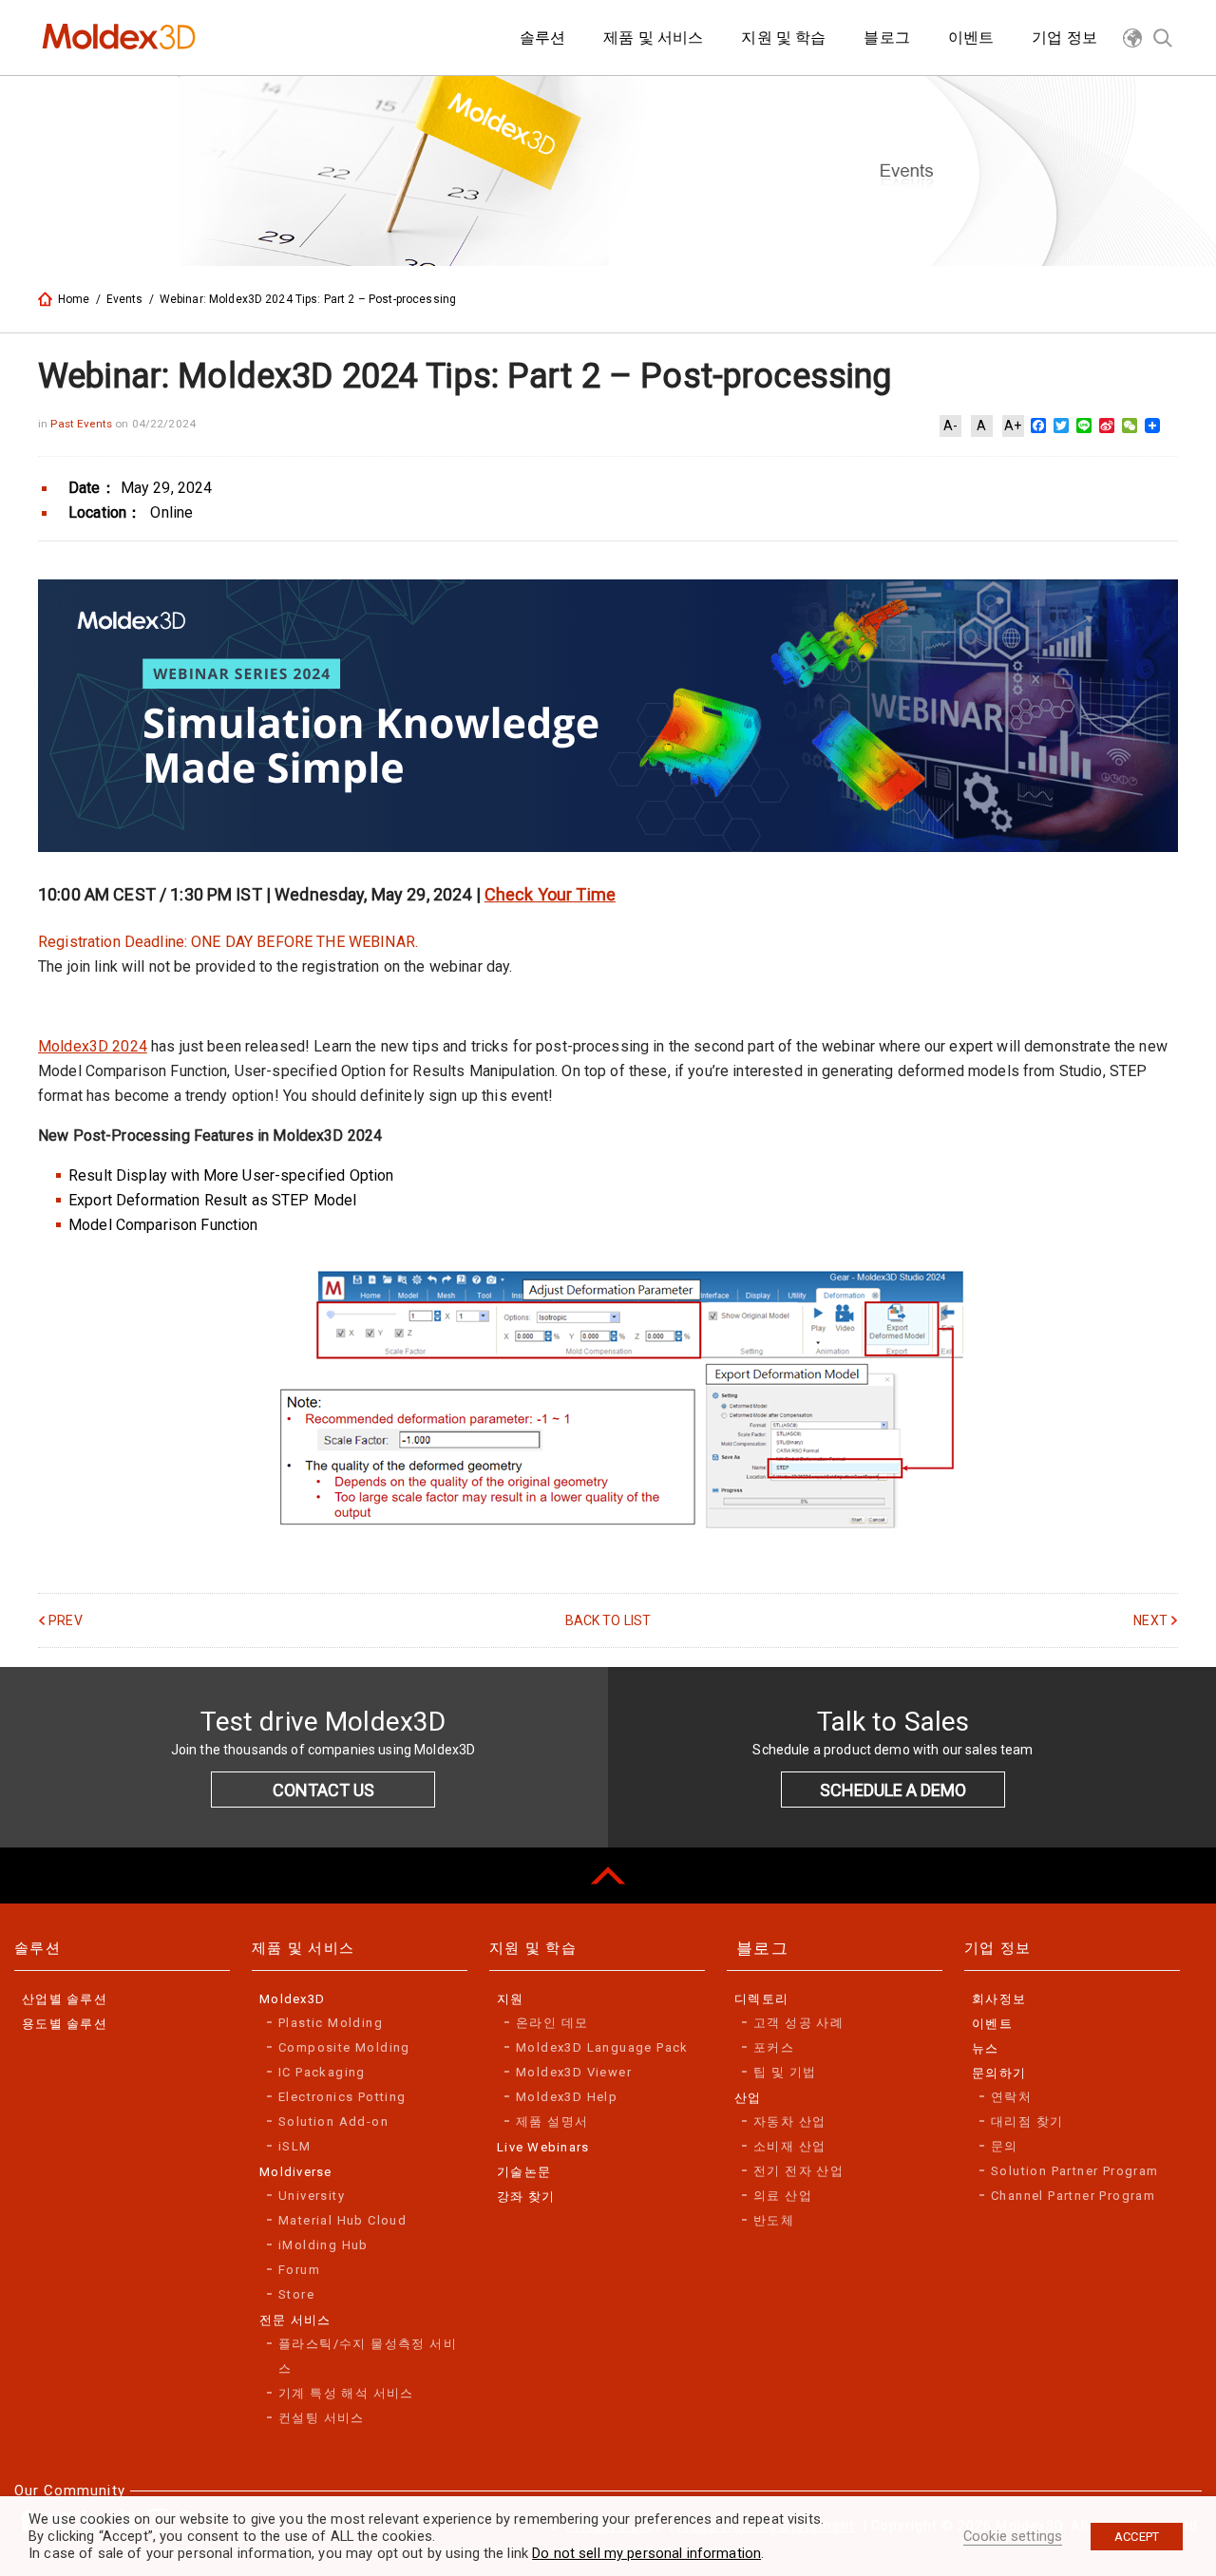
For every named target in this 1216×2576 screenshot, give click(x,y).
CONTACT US (323, 1790)
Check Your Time (550, 894)
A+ (1013, 426)
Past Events (83, 424)
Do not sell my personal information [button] (646, 2553)
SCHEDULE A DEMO (893, 1790)
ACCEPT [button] (1137, 2537)
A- (950, 426)
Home (74, 299)
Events (125, 299)
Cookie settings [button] (1013, 2536)
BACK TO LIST (608, 1620)
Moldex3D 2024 (93, 1046)
